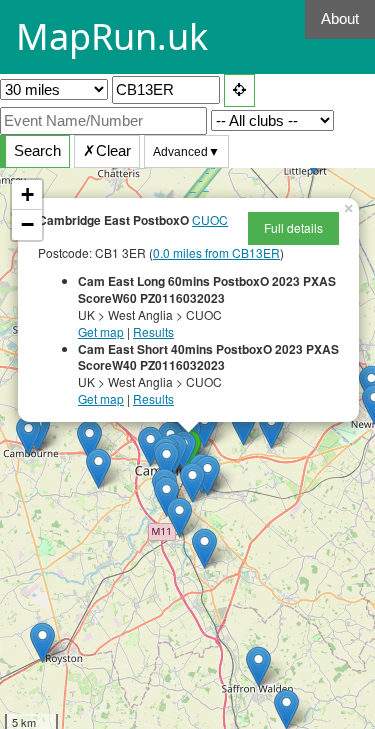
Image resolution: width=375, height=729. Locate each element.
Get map (101, 331)
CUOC (210, 219)
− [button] (27, 224)
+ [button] (27, 194)
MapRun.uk (112, 36)
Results (153, 331)
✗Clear (107, 150)
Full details (293, 227)
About (340, 18)
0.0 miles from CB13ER (216, 252)
